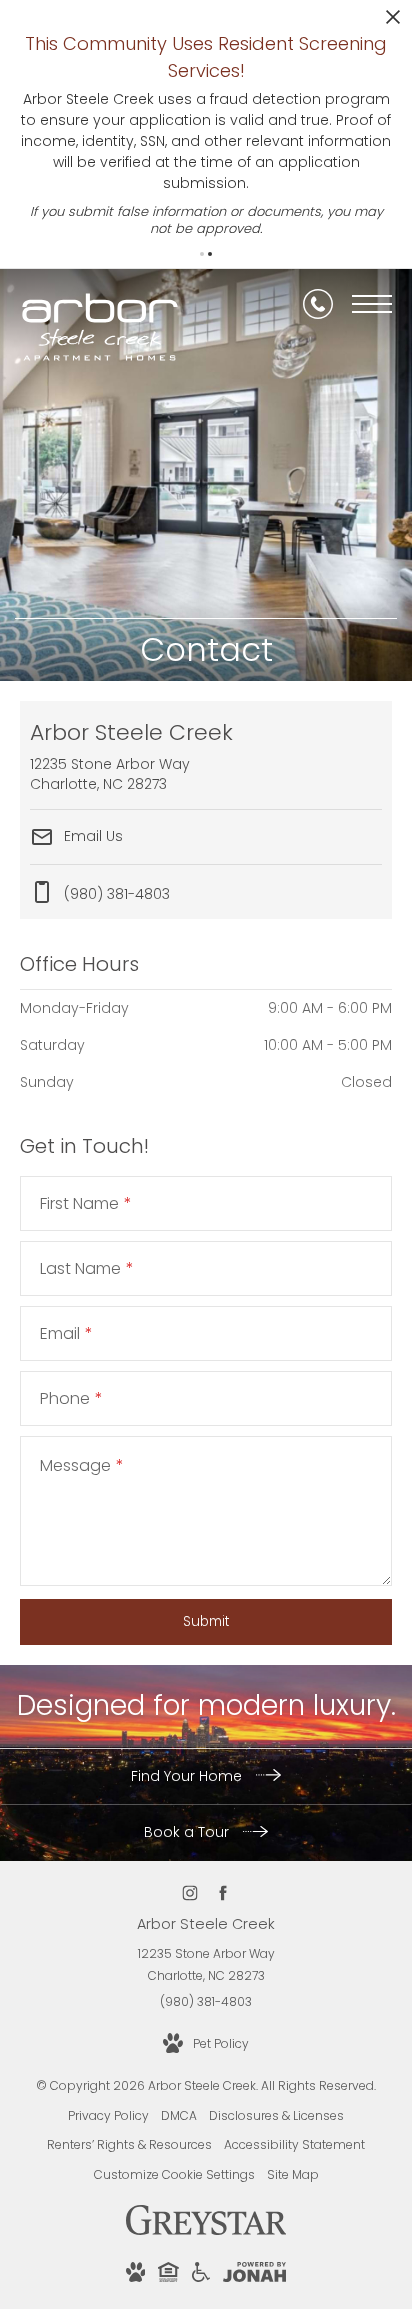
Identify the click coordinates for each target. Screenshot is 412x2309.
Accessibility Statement (294, 2144)
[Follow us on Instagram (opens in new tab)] (189, 1893)
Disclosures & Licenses (276, 2115)
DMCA (179, 2115)
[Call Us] (318, 304)
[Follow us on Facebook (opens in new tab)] (222, 1893)
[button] (202, 254)
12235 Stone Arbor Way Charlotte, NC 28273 (206, 1964)
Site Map (293, 2174)
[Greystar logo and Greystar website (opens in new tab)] (206, 2230)
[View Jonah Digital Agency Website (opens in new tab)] (254, 2275)
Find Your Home (188, 1776)
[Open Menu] (372, 304)
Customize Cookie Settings (174, 2174)
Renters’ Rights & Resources (129, 2144)
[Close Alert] (393, 22)
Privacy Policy (108, 2115)
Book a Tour (188, 1832)
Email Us (91, 836)
